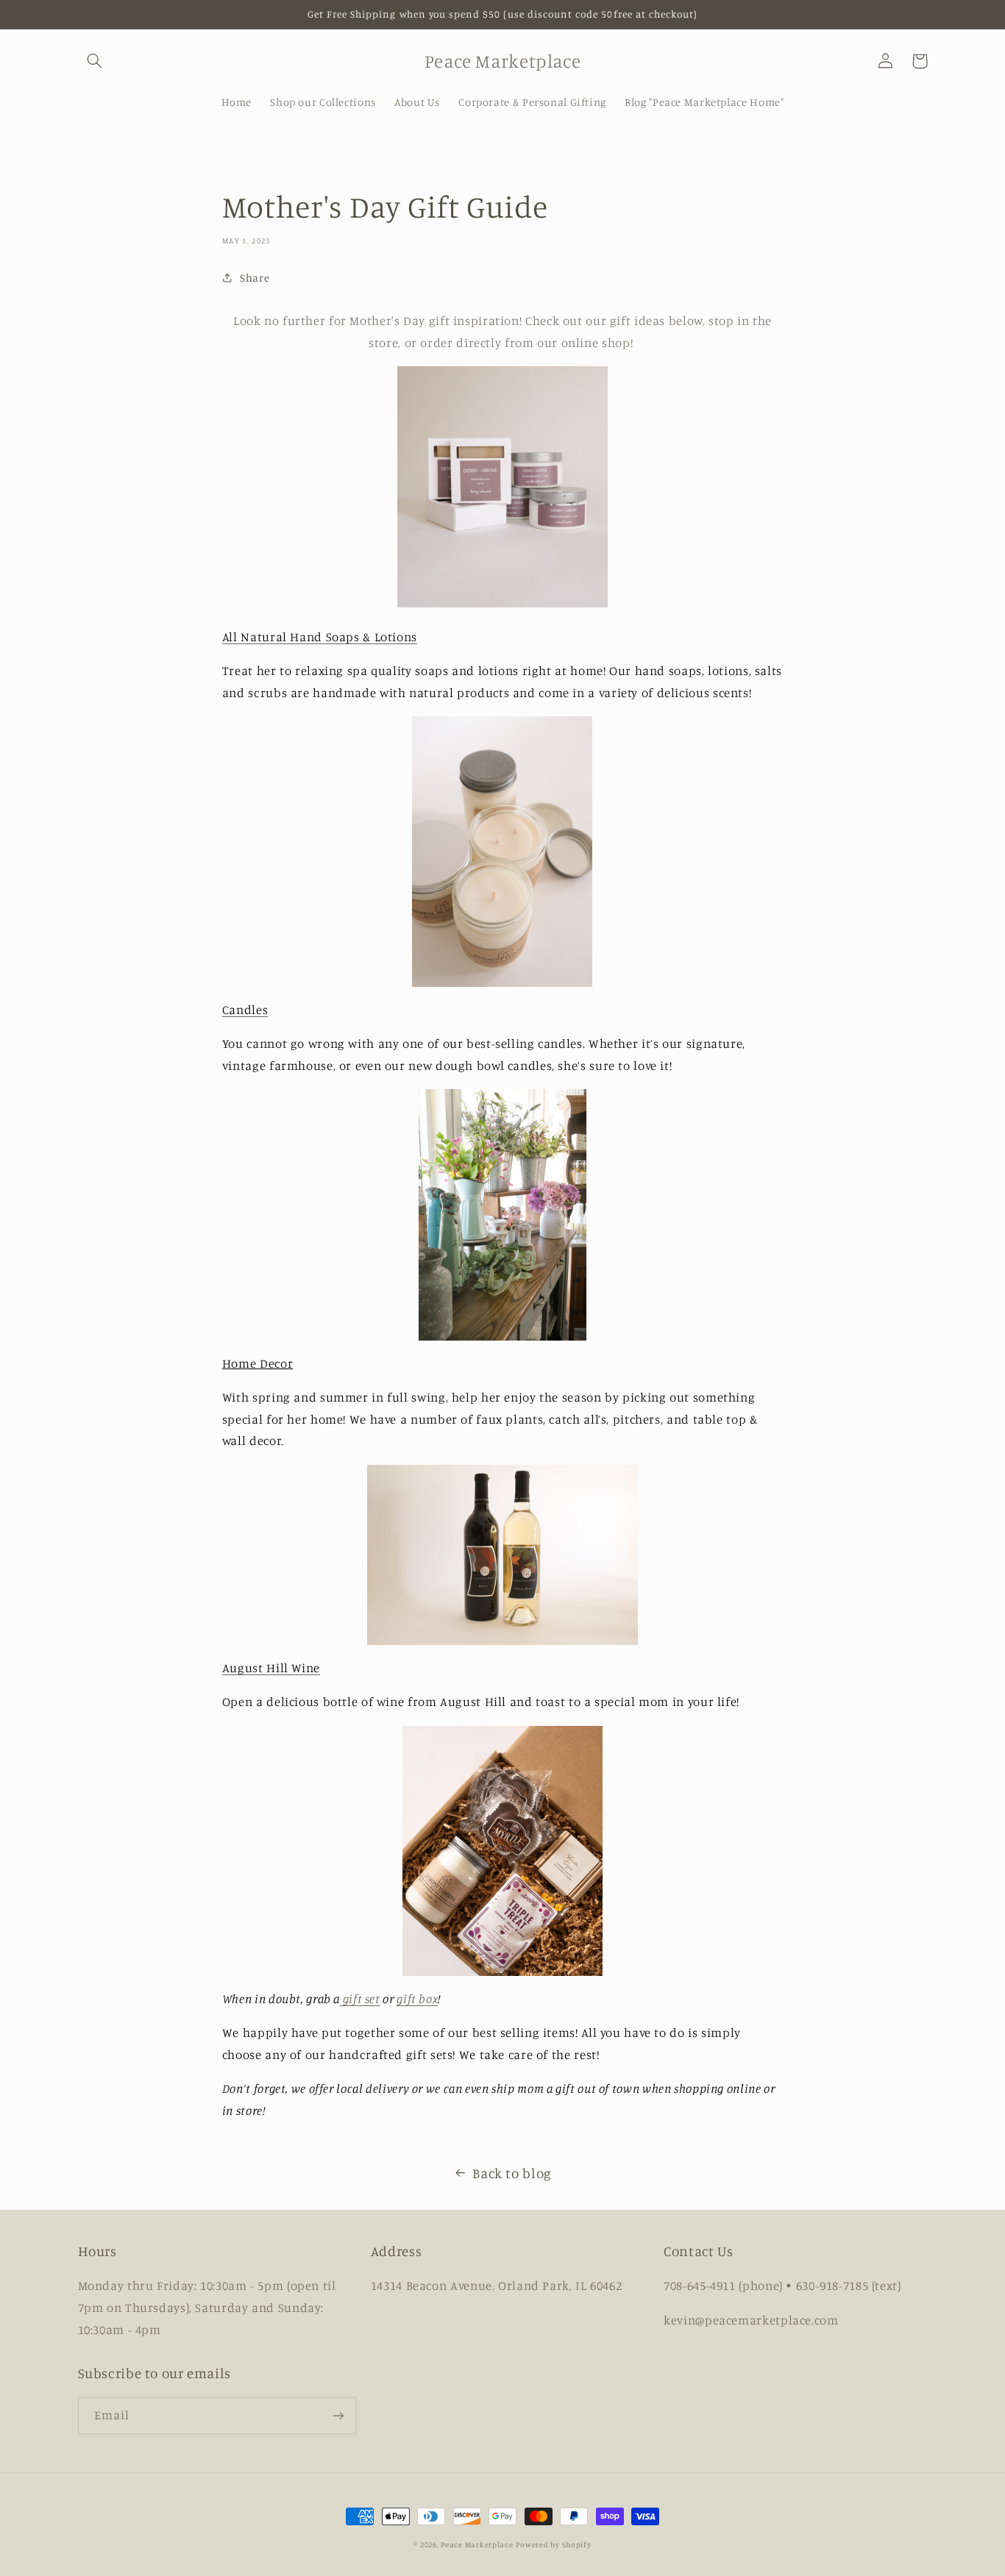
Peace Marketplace (477, 2544)
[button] (95, 61)
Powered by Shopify (553, 2544)
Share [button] (255, 278)
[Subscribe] (338, 2415)
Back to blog (512, 2173)
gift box (417, 1999)
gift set (360, 1999)
